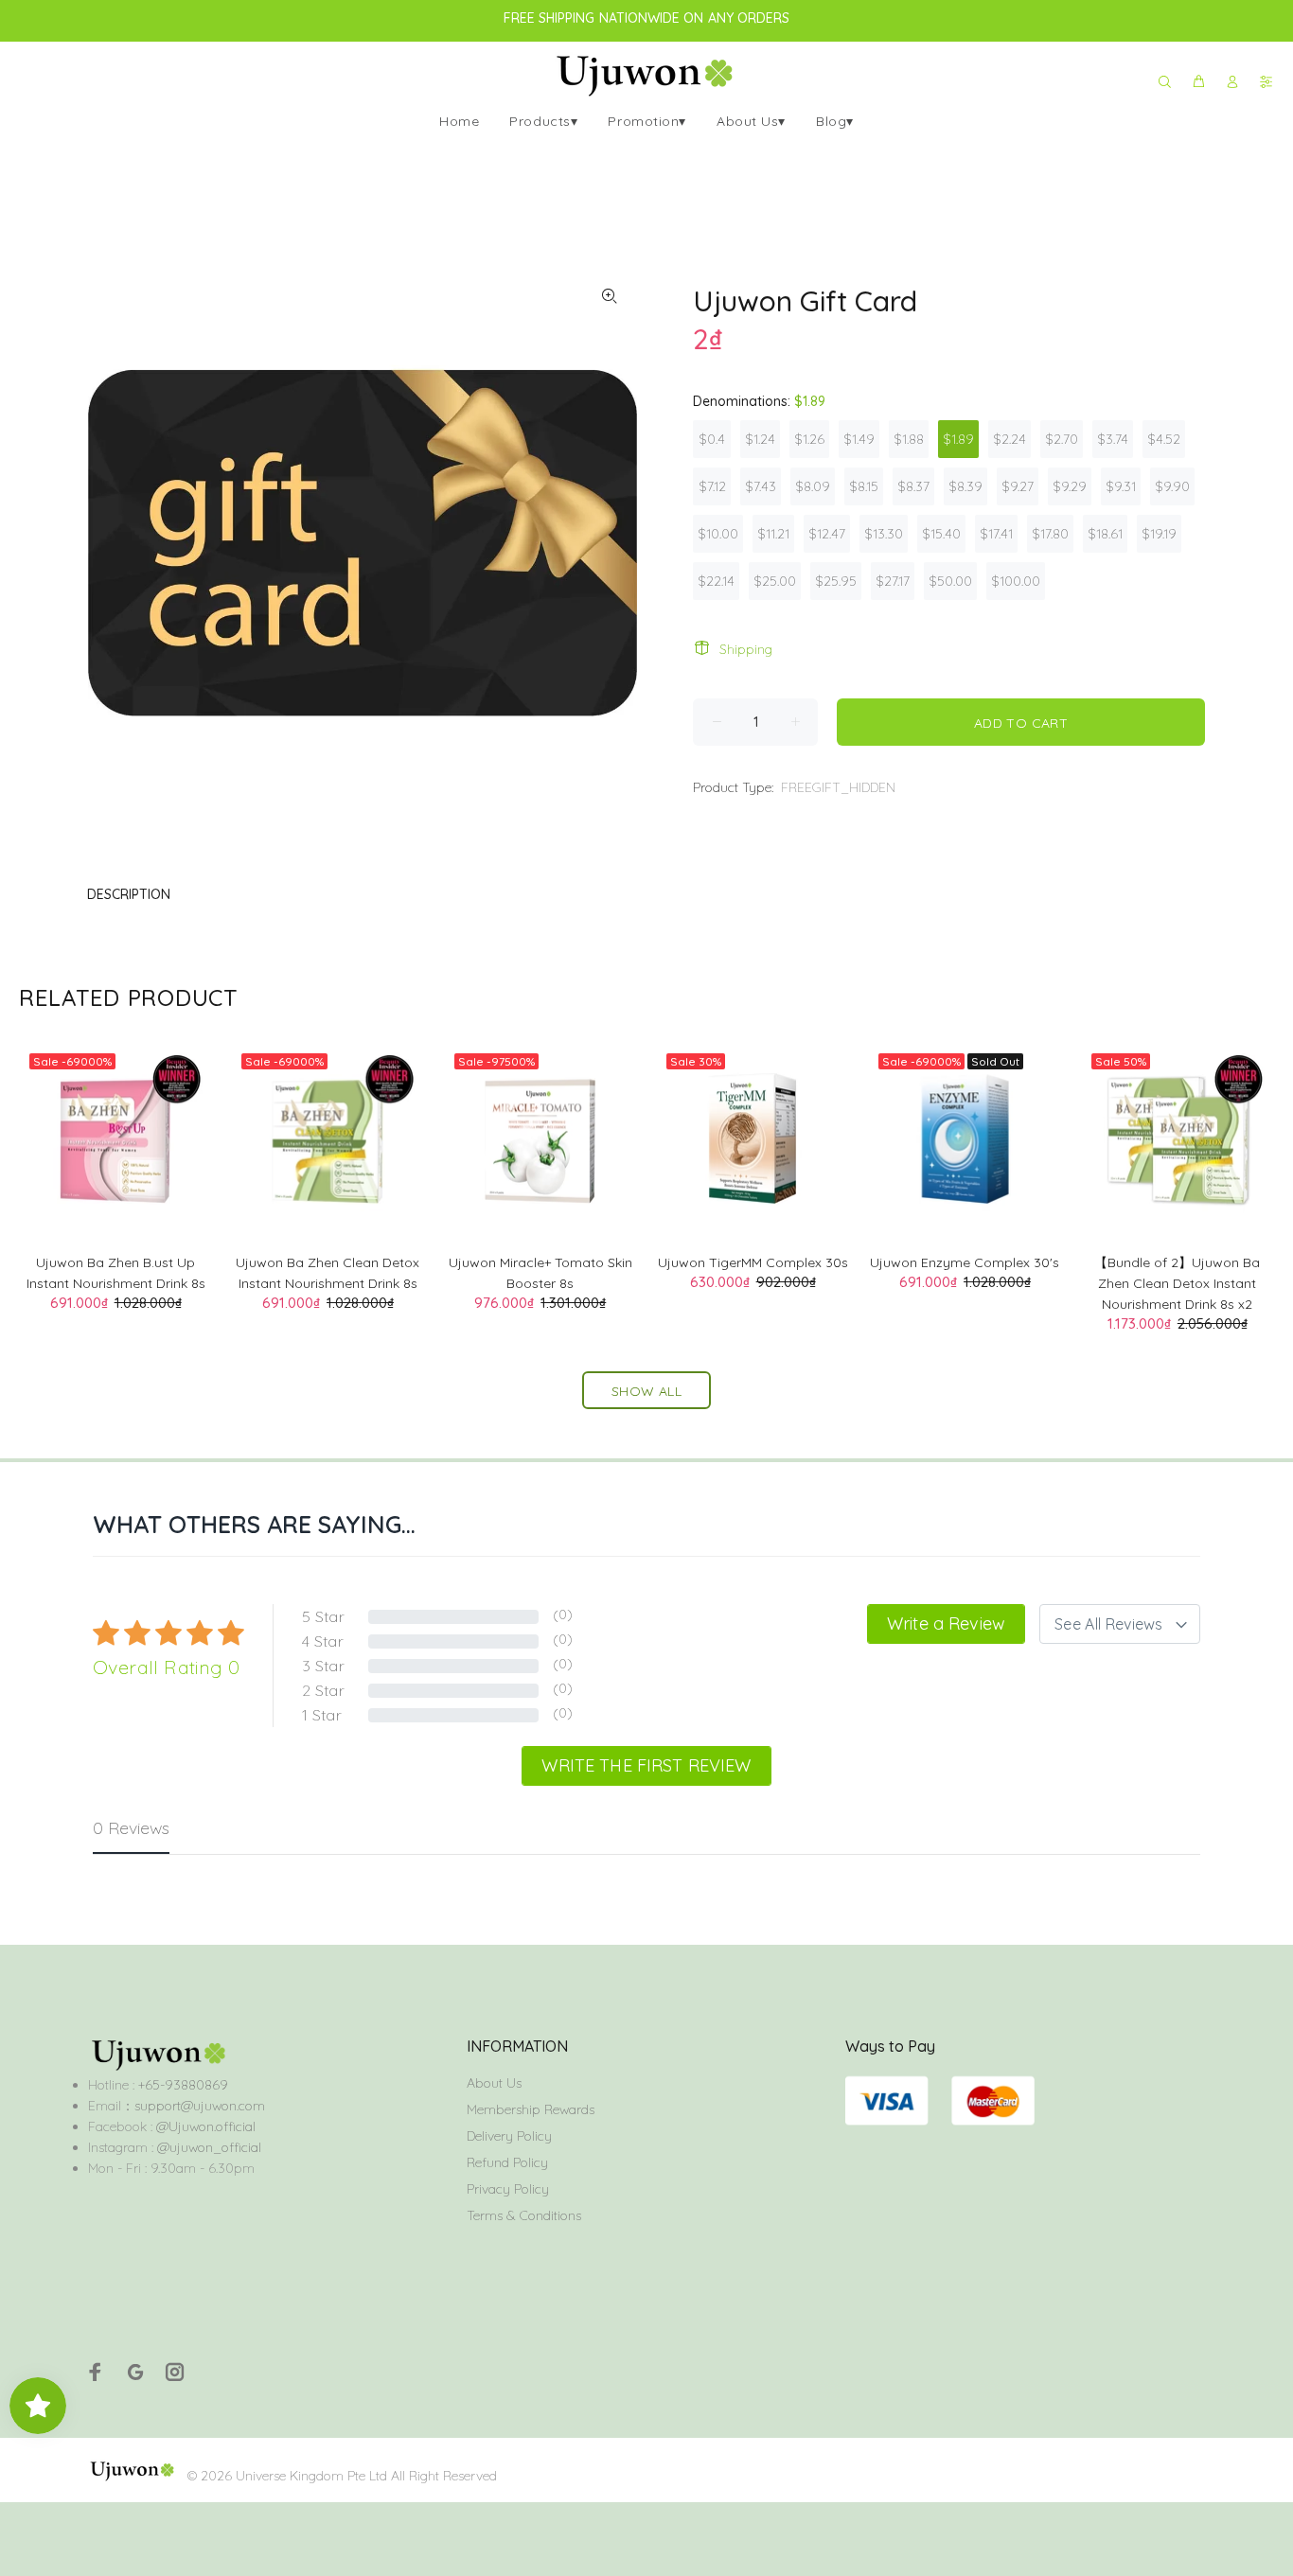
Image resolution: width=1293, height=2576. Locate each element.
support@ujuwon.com (200, 2106)
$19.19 (1159, 534)
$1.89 (958, 439)
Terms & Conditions (524, 2215)
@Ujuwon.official (206, 2126)
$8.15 (864, 486)
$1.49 (859, 439)
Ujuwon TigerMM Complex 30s (753, 1262)
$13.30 (884, 534)
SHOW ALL (646, 1391)
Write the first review (646, 1765)
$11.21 (773, 534)
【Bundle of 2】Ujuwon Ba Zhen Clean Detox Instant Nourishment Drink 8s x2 (1177, 1283)
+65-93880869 (181, 2085)
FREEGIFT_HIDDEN (838, 787)
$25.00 (775, 581)
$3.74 (1113, 439)
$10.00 (718, 534)
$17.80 (1050, 534)
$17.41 (996, 534)
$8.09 (813, 486)
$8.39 (965, 486)
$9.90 (1172, 486)
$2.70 (1062, 439)
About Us (494, 2083)
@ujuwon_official (209, 2147)
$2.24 (1010, 439)
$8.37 (913, 486)
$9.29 (1070, 486)
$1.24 (760, 439)
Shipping (746, 649)
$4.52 (1164, 439)
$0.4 (712, 439)
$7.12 (712, 486)
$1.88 (909, 439)
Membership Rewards (531, 2109)
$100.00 (1016, 581)
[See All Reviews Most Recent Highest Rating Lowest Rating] (1120, 1624)
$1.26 (809, 439)
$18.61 (1105, 534)
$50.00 (950, 581)
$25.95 (836, 581)
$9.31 (1121, 486)
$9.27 (1018, 486)
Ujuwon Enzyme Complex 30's (965, 1262)
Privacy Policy (508, 2189)
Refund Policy (507, 2162)
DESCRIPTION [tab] (129, 894)
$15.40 (941, 534)
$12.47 (827, 534)
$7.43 (761, 486)
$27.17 (893, 581)
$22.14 (716, 581)
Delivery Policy (509, 2136)
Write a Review (946, 1623)
